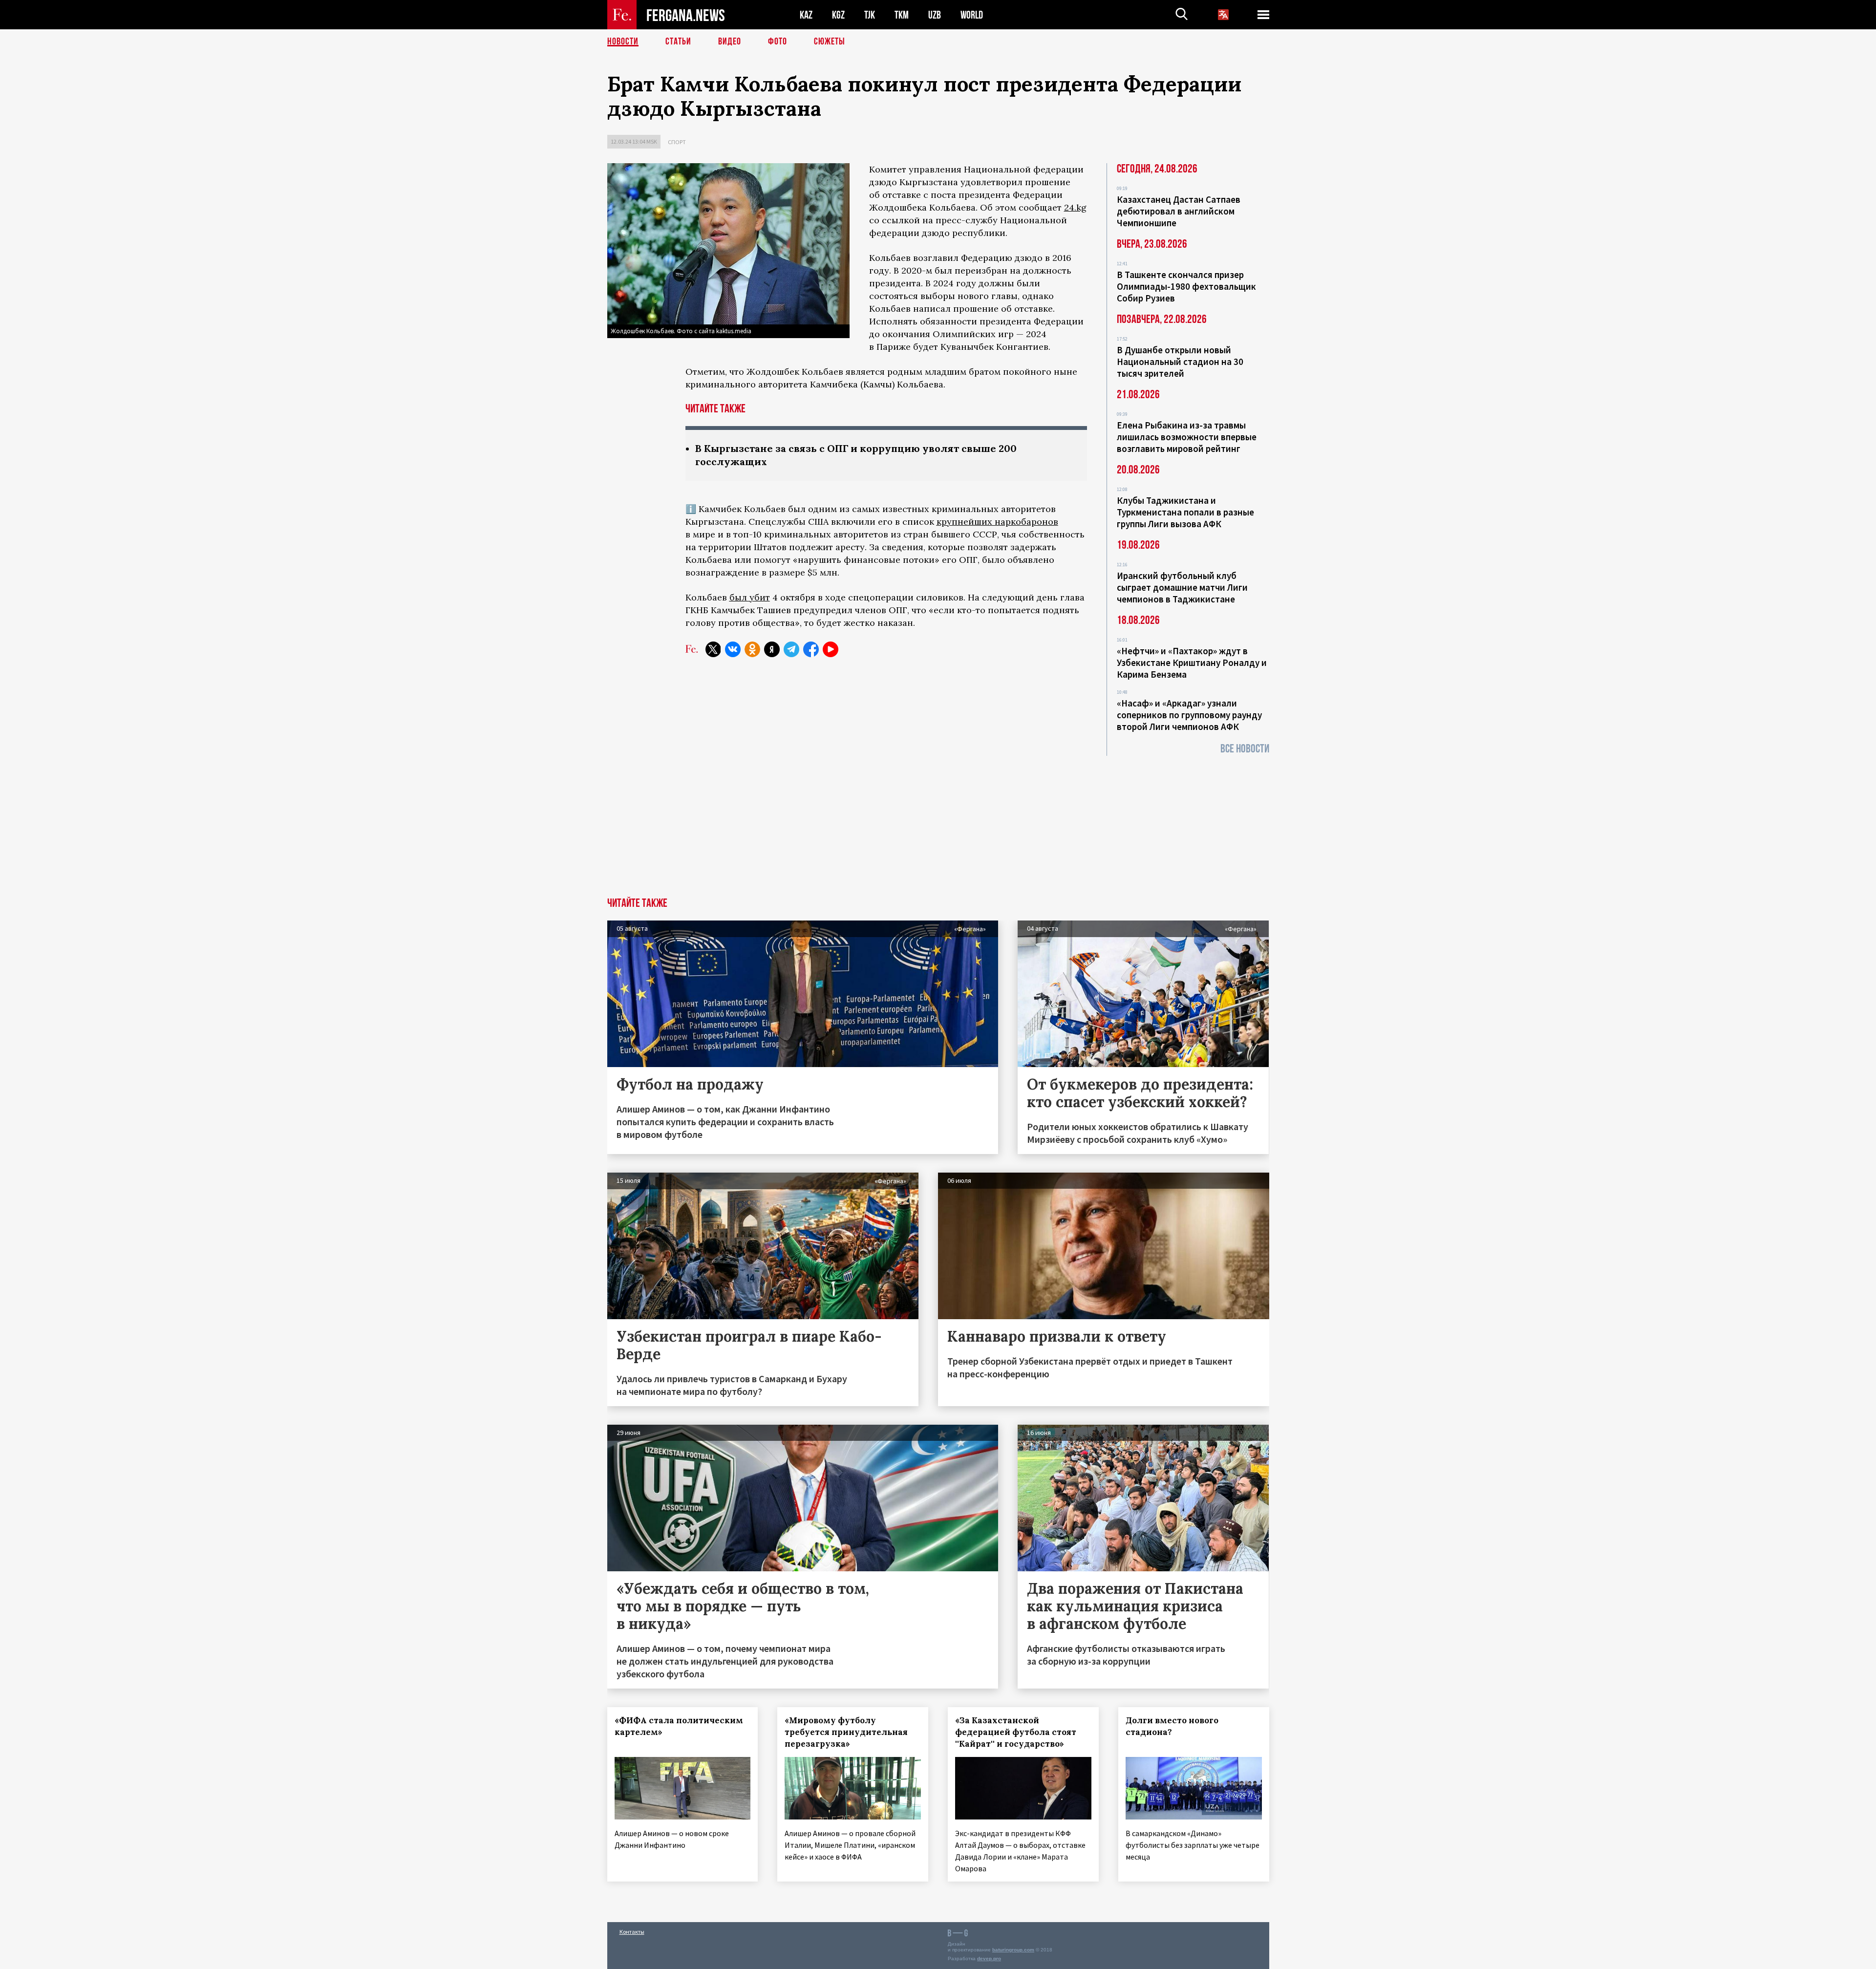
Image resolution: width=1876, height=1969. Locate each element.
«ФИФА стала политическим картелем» (679, 1726)
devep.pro (989, 1958)
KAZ (806, 15)
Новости (623, 42)
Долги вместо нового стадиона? (1172, 1726)
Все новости (1245, 749)
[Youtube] (831, 649)
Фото (778, 42)
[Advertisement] (938, 824)
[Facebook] (811, 649)
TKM (902, 15)
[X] (713, 649)
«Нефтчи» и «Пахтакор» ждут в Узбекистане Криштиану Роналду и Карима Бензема (1192, 663)
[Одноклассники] (752, 649)
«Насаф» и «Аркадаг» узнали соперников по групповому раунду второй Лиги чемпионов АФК (1189, 715)
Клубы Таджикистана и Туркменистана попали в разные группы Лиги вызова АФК (1185, 512)
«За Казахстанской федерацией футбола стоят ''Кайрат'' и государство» (1016, 1732)
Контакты (632, 1932)
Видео (730, 42)
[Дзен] (772, 649)
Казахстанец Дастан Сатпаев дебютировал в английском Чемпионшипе (1179, 211)
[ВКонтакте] (733, 649)
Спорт (677, 142)
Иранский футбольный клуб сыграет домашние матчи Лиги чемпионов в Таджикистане (1182, 587)
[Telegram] (791, 649)
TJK (870, 15)
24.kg (1075, 207)
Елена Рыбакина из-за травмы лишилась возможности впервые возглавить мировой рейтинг (1187, 437)
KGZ (838, 15)
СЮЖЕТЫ (830, 42)
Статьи (678, 42)
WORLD (972, 15)
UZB (935, 15)
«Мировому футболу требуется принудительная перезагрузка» (846, 1732)
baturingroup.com (1013, 1950)
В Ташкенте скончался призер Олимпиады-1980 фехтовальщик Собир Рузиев (1186, 286)
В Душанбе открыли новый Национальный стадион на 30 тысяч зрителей (1180, 362)
